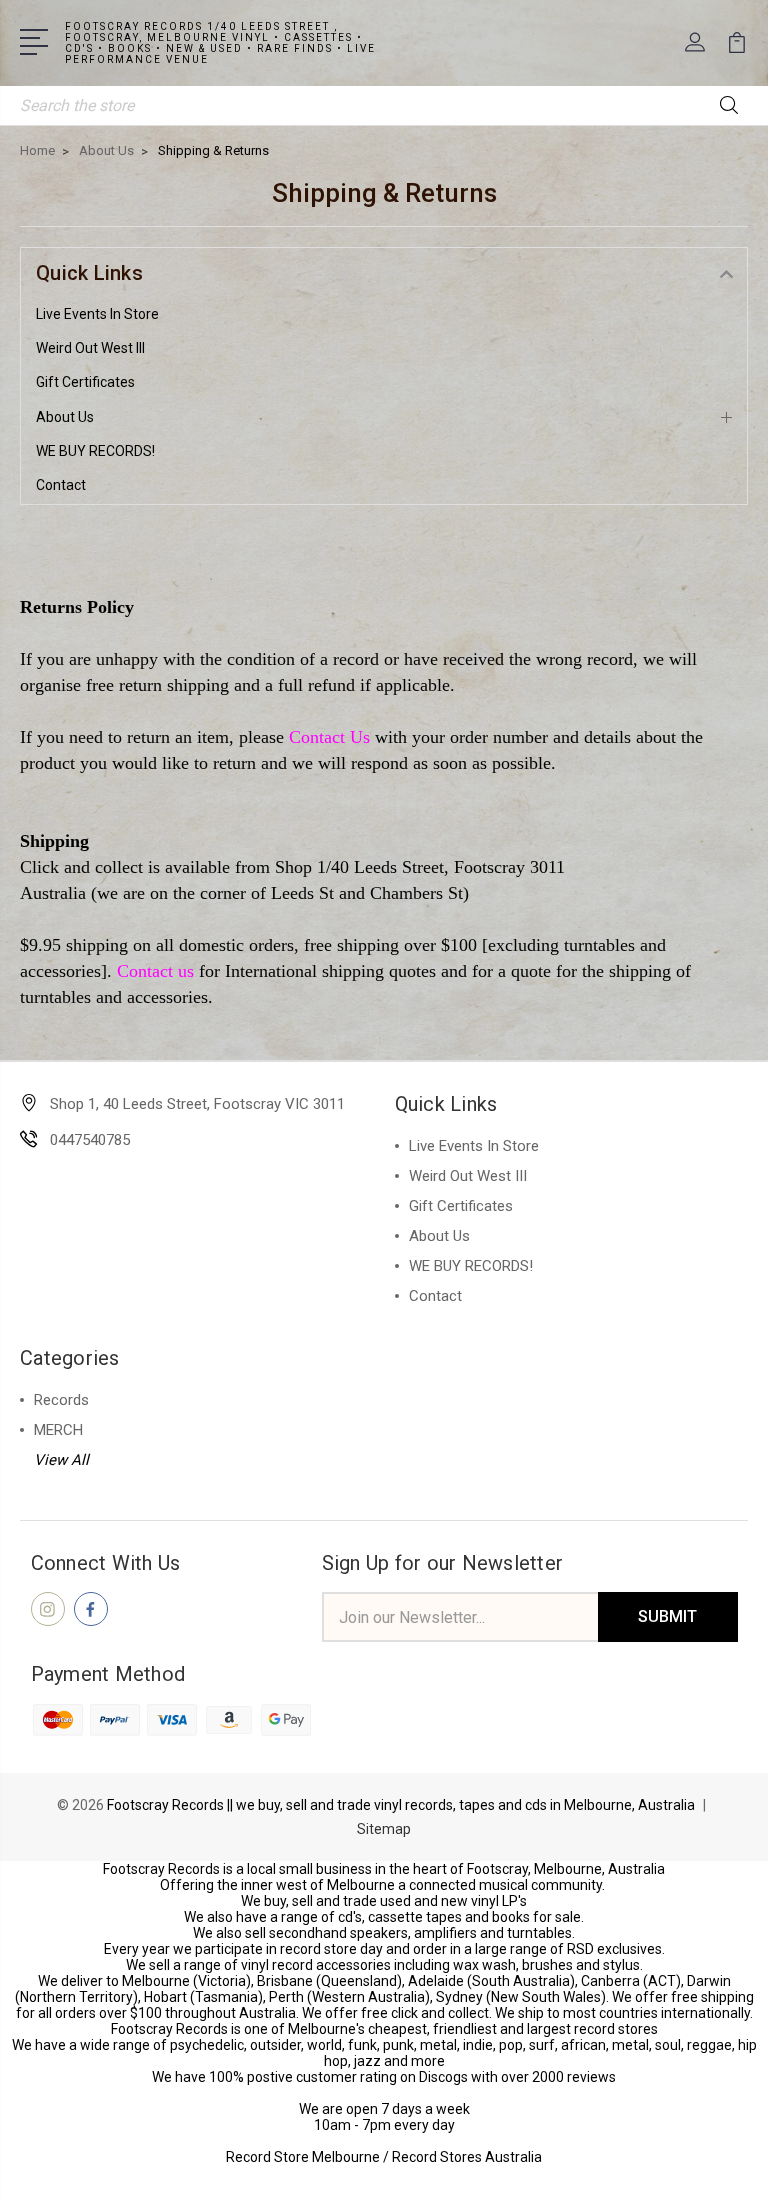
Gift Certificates (85, 382)
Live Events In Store (97, 314)
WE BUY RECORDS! (95, 451)
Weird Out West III (90, 348)
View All (61, 1460)
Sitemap (384, 1829)
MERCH (58, 1430)
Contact (61, 485)
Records (61, 1400)
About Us (65, 417)
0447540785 (90, 1140)
